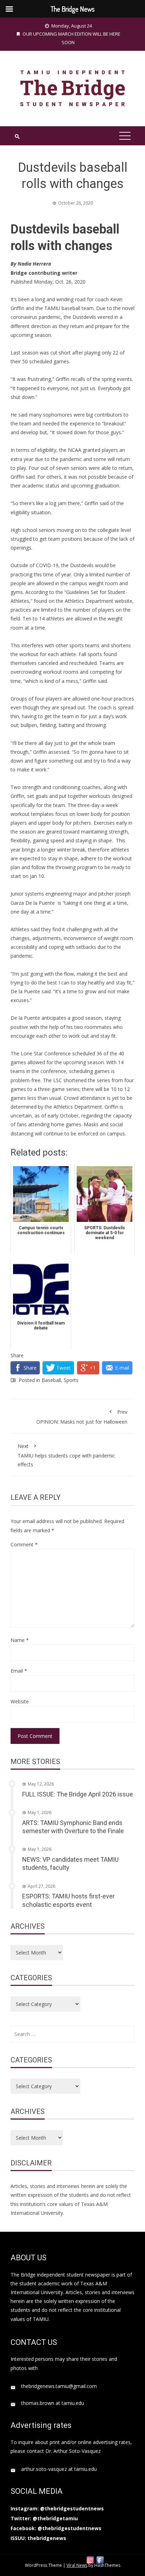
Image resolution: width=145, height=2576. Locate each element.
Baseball (51, 1380)
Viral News (77, 2565)
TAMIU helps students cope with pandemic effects (66, 1455)
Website (20, 1701)
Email (19, 1671)
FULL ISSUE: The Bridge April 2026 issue (78, 1794)
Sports (71, 1380)
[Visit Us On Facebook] (100, 2559)
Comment (24, 1544)
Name (20, 1640)
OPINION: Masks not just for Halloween (82, 1417)
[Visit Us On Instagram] (90, 2559)
